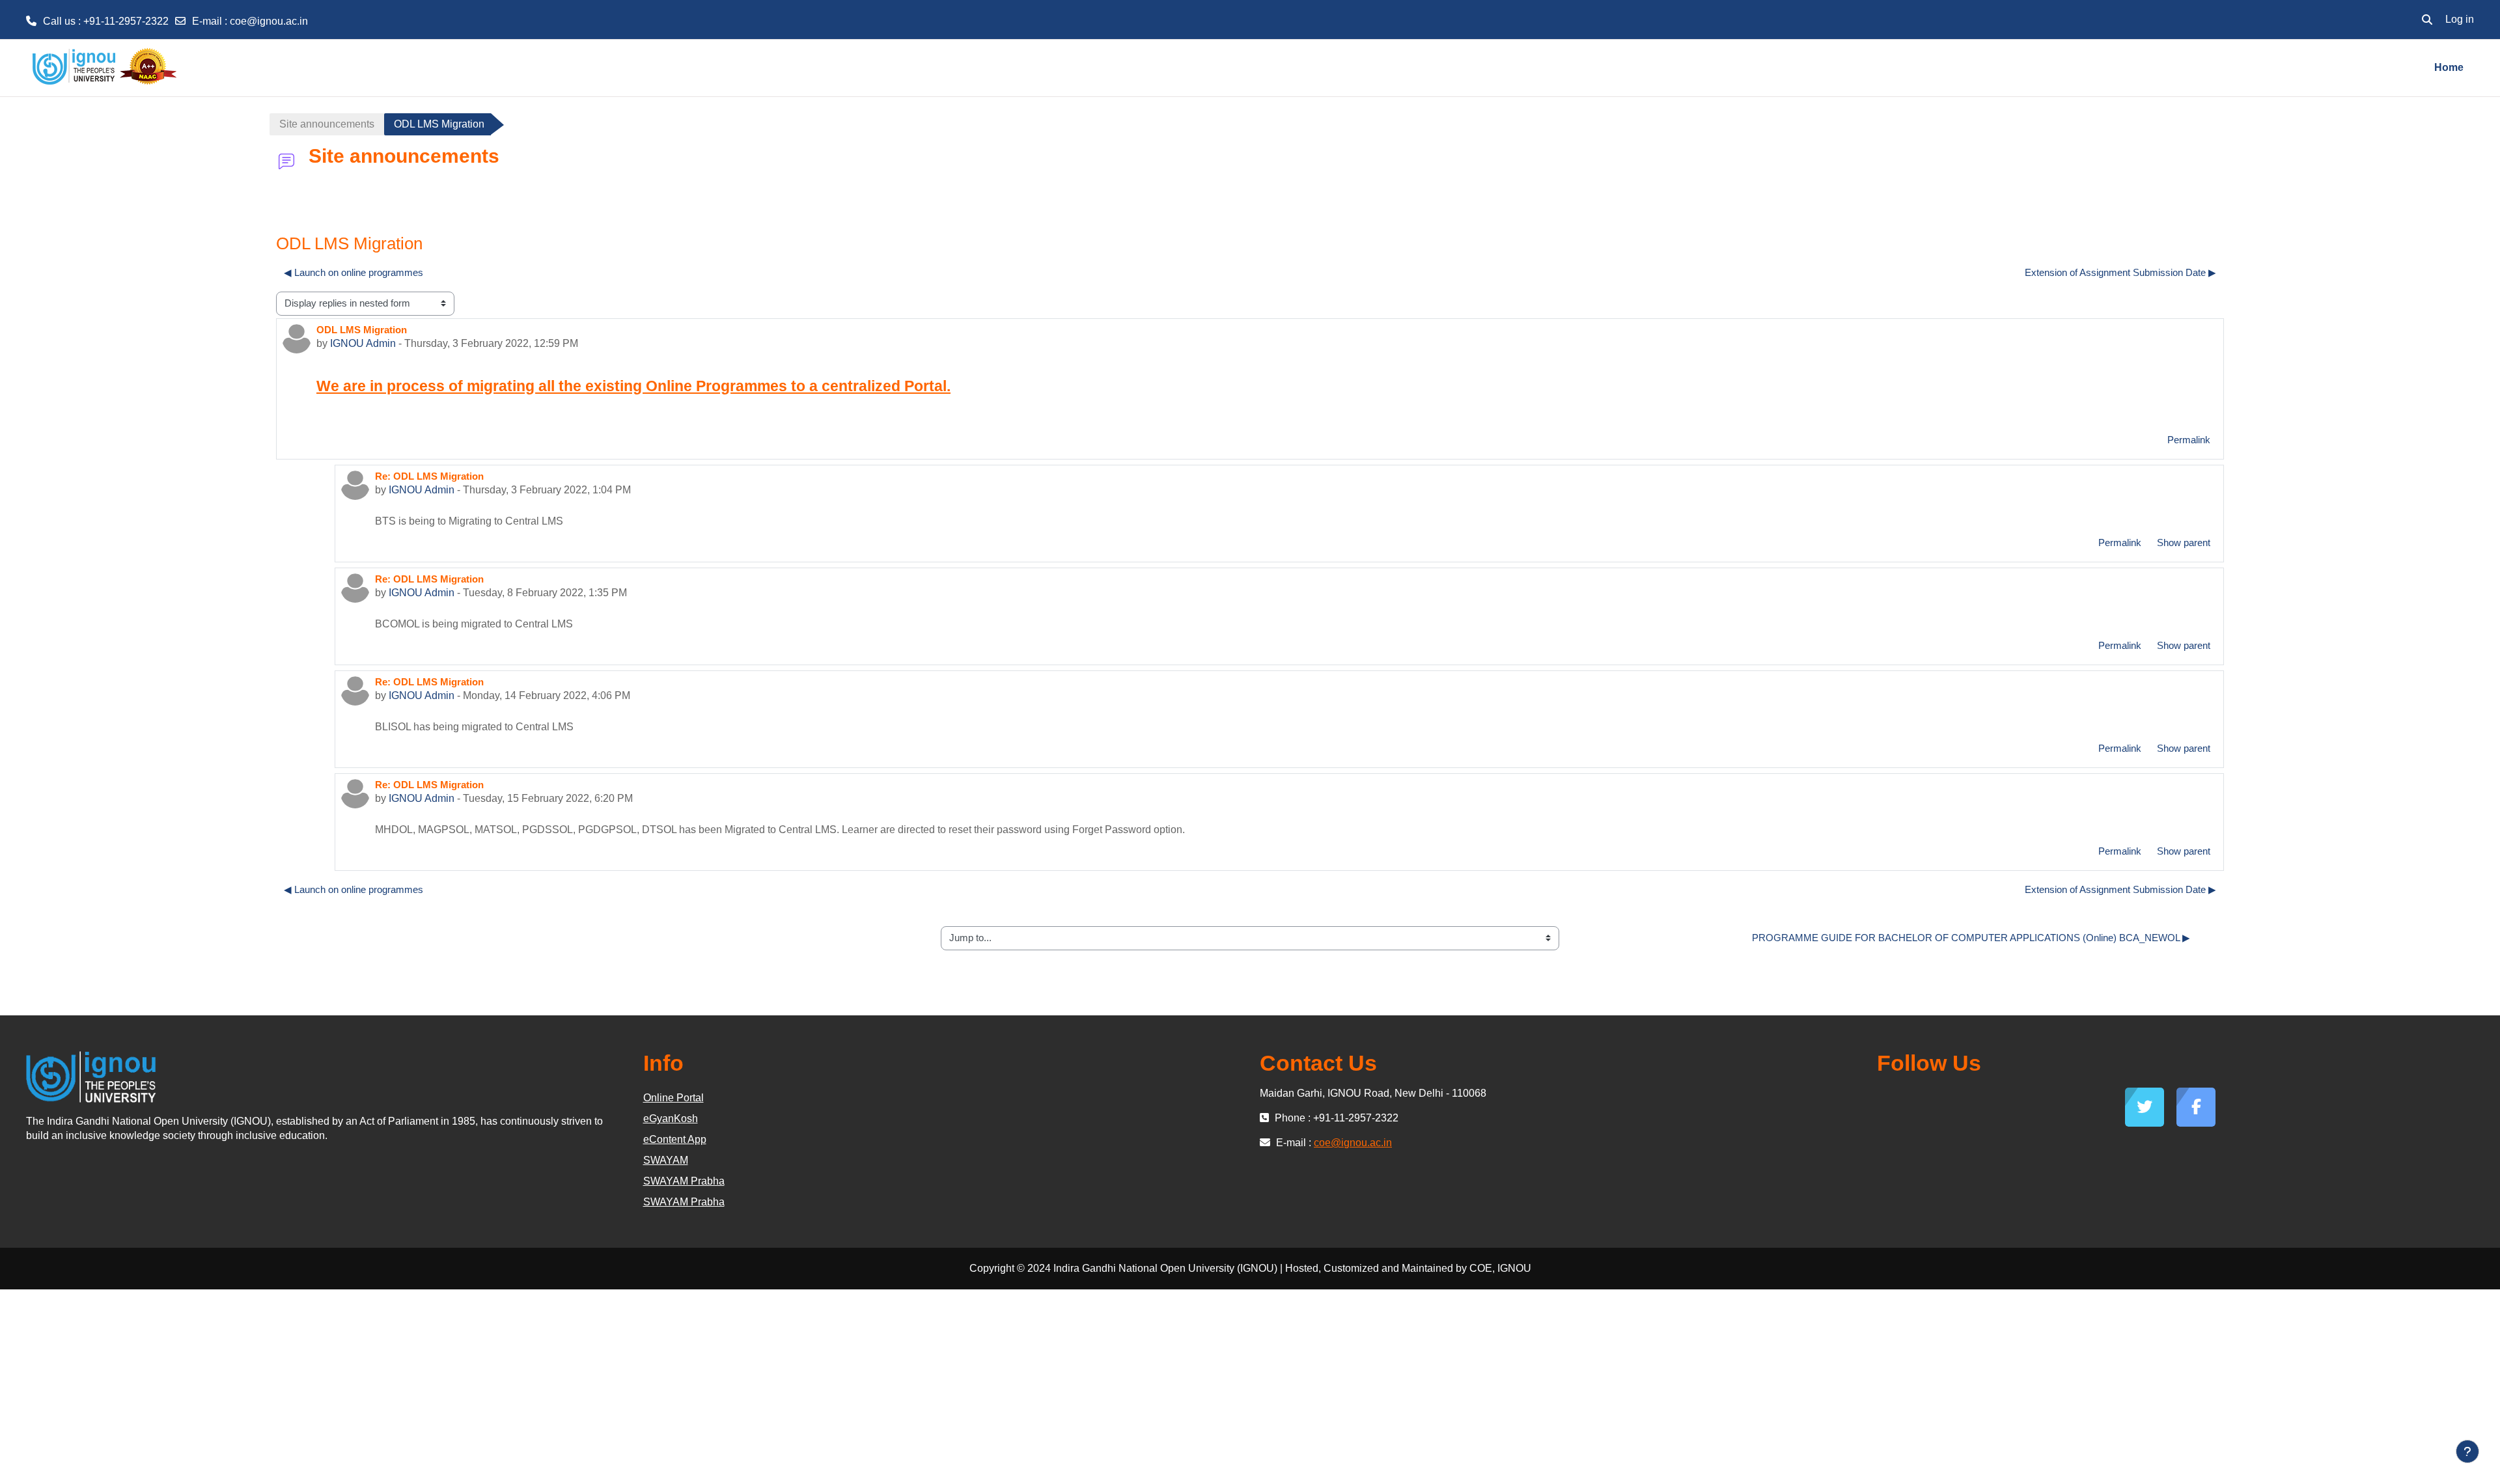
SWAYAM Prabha (684, 1181)
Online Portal (674, 1098)
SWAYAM (666, 1160)
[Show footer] (2467, 1451)
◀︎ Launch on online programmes (354, 272)
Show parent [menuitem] (2184, 543)
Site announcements (327, 124)
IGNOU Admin (363, 343)
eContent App (675, 1139)
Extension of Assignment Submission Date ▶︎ (2120, 272)
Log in (2460, 19)
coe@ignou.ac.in (269, 21)
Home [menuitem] (2449, 67)
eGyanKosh (671, 1119)
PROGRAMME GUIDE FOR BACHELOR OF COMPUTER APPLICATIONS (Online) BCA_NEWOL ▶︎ (1971, 938)
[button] (2427, 20)
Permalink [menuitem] (2189, 440)
